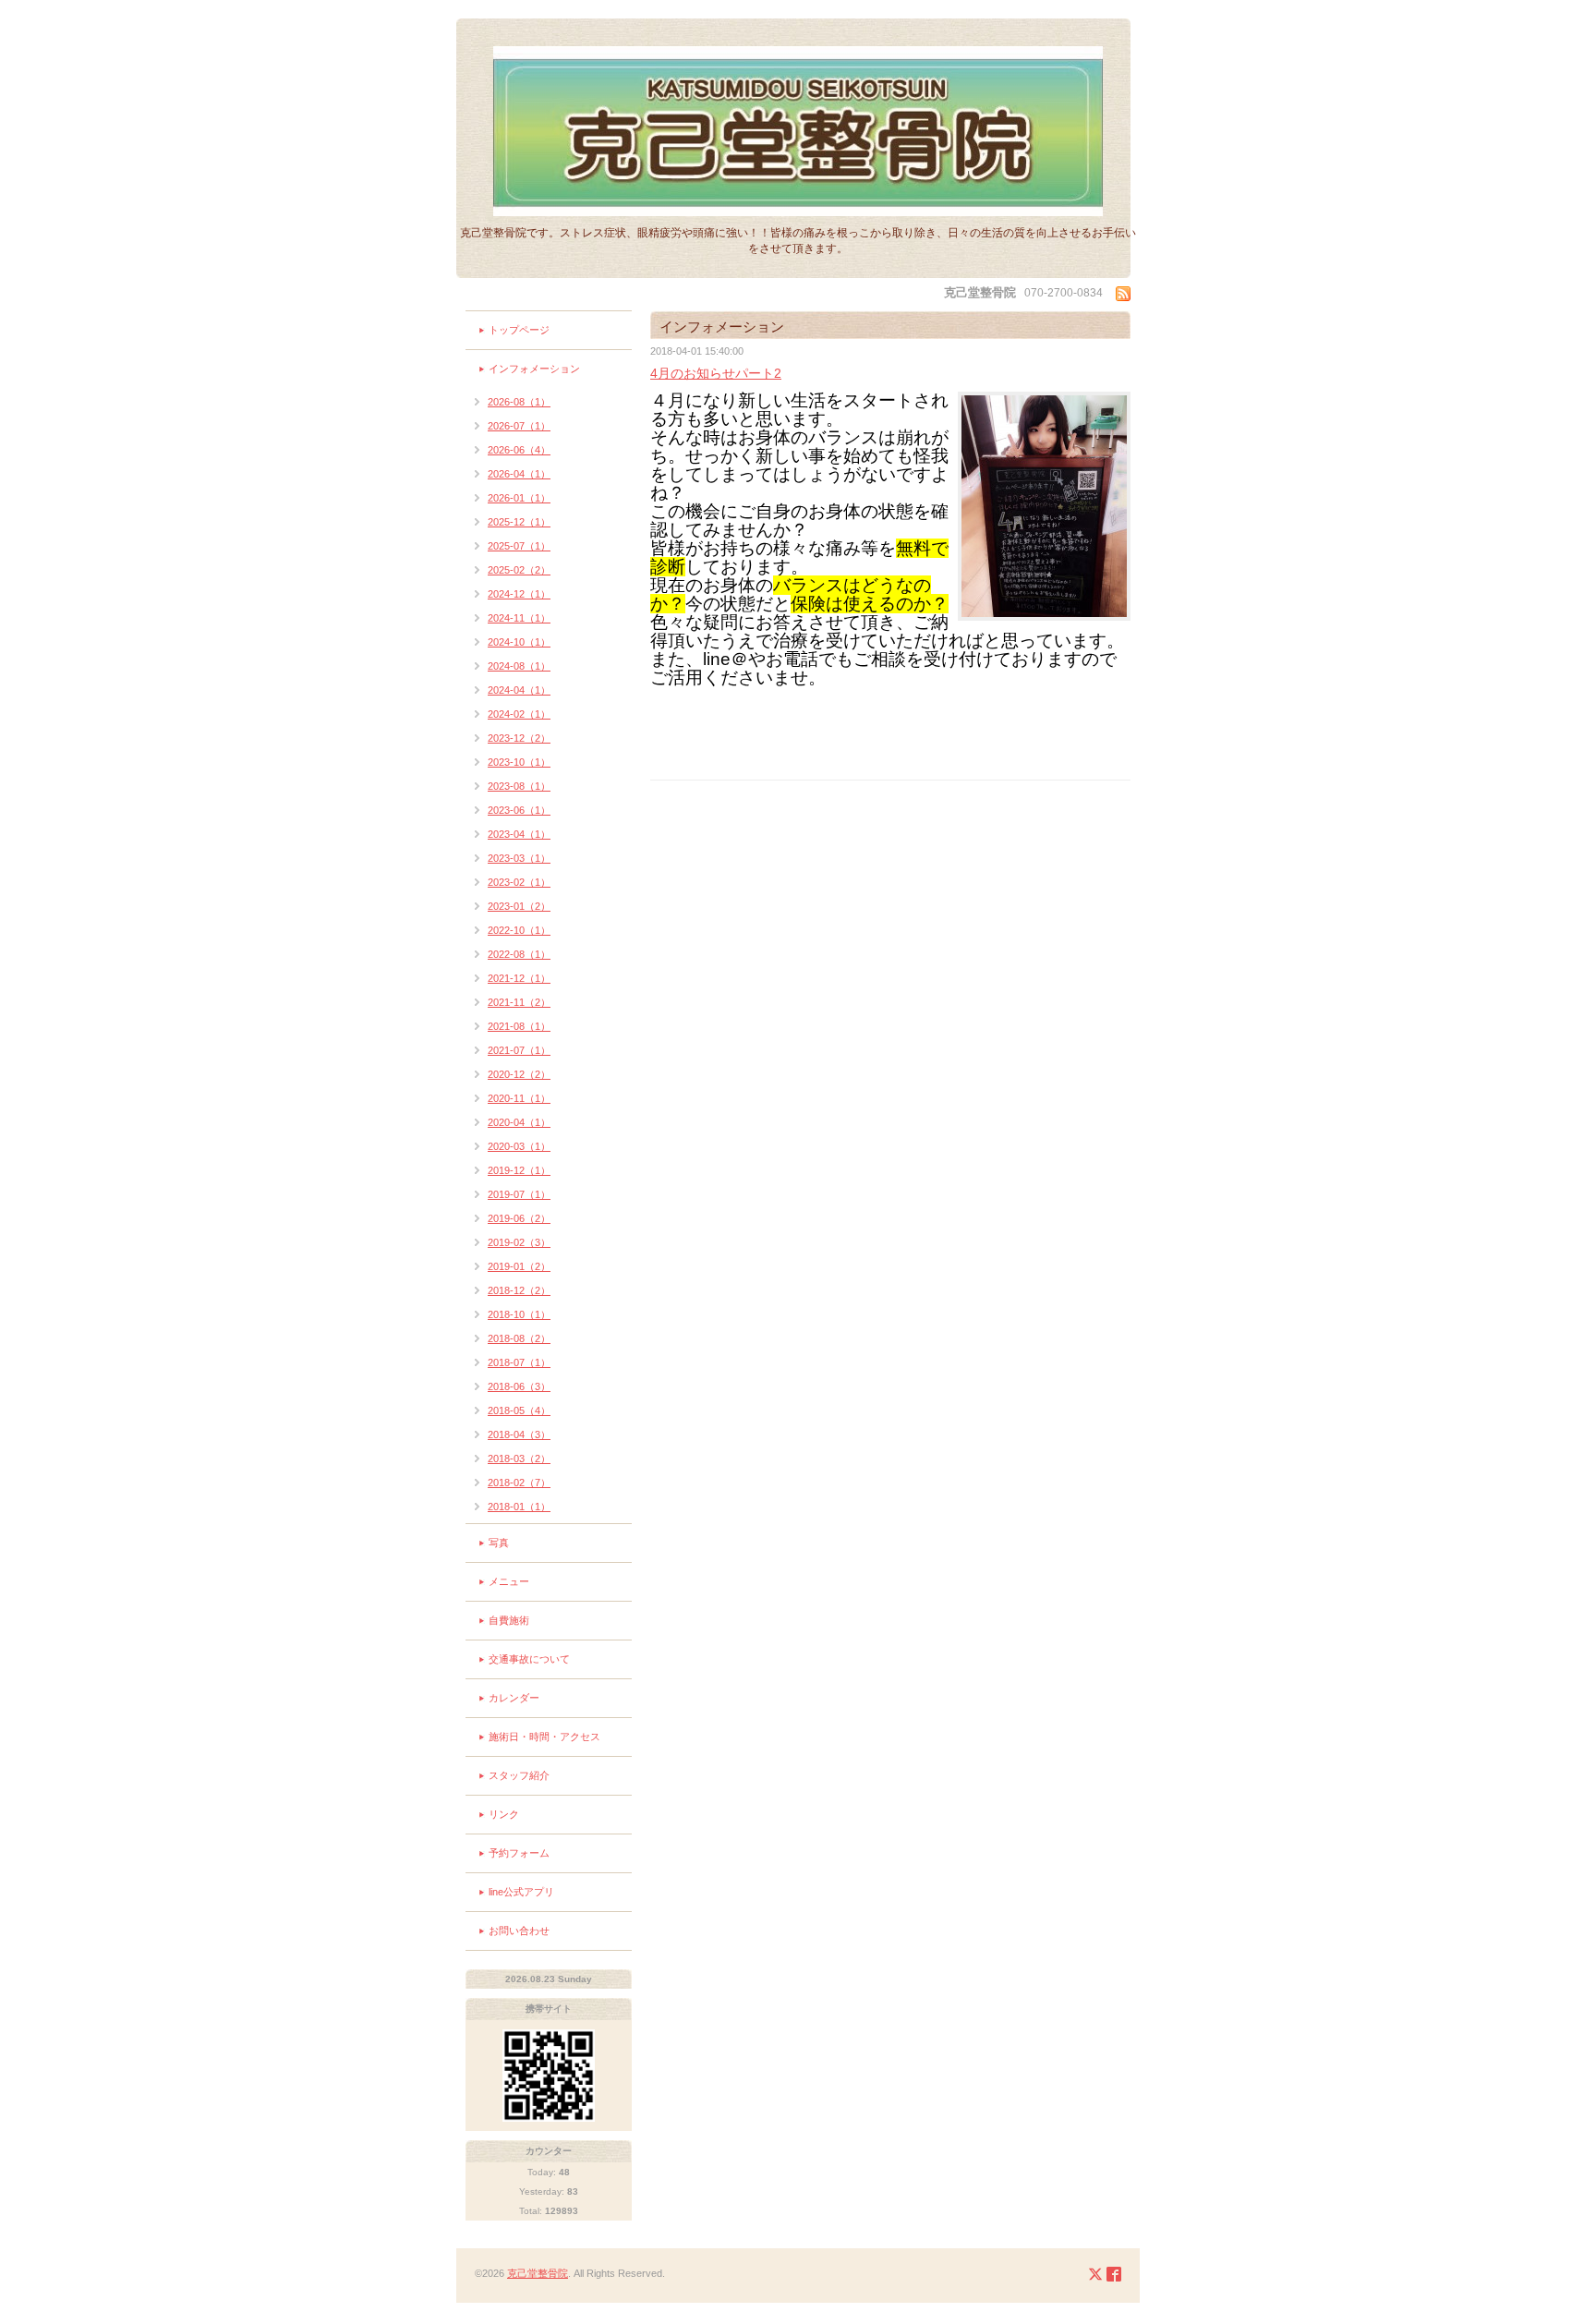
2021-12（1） (519, 978)
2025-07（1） (519, 546)
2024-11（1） (519, 618)
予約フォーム (519, 1853)
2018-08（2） (519, 1338)
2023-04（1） (519, 834)
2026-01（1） (519, 498)
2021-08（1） (519, 1026)
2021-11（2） (519, 1002)
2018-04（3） (519, 1434)
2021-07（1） (519, 1050)
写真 (499, 1543)
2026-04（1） (519, 474)
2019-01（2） (519, 1266)
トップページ (519, 330)
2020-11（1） (519, 1098)
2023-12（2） (519, 738)
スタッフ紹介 (519, 1775)
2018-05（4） (519, 1410)
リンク (504, 1814)
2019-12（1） (519, 1170)
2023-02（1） (519, 882)
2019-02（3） (519, 1242)
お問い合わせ (519, 1931)
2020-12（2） (519, 1074)
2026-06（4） (519, 450)
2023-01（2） (519, 906)
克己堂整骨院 (538, 2273)
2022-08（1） (519, 954)
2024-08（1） (519, 666)
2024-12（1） (519, 594)
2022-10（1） (519, 930)
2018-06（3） (519, 1386)
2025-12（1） (519, 522)
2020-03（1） (519, 1146)
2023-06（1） (519, 810)
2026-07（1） (519, 426)
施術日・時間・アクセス (544, 1737)
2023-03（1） (519, 858)
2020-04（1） (519, 1122)
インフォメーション (534, 369)
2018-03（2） (519, 1459)
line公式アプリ (521, 1892)
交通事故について (529, 1659)
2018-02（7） (519, 1483)
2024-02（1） (519, 714)
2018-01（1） (519, 1507)
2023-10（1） (519, 762)
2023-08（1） (519, 786)
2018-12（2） (519, 1290)
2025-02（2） (519, 570)
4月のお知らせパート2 (716, 373)
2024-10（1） (519, 642)
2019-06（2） (519, 1218)
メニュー (509, 1581)
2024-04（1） (519, 690)
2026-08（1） (519, 402)
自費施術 (509, 1620)
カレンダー (514, 1698)
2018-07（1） (519, 1362)
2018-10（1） (519, 1314)
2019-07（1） (519, 1194)
